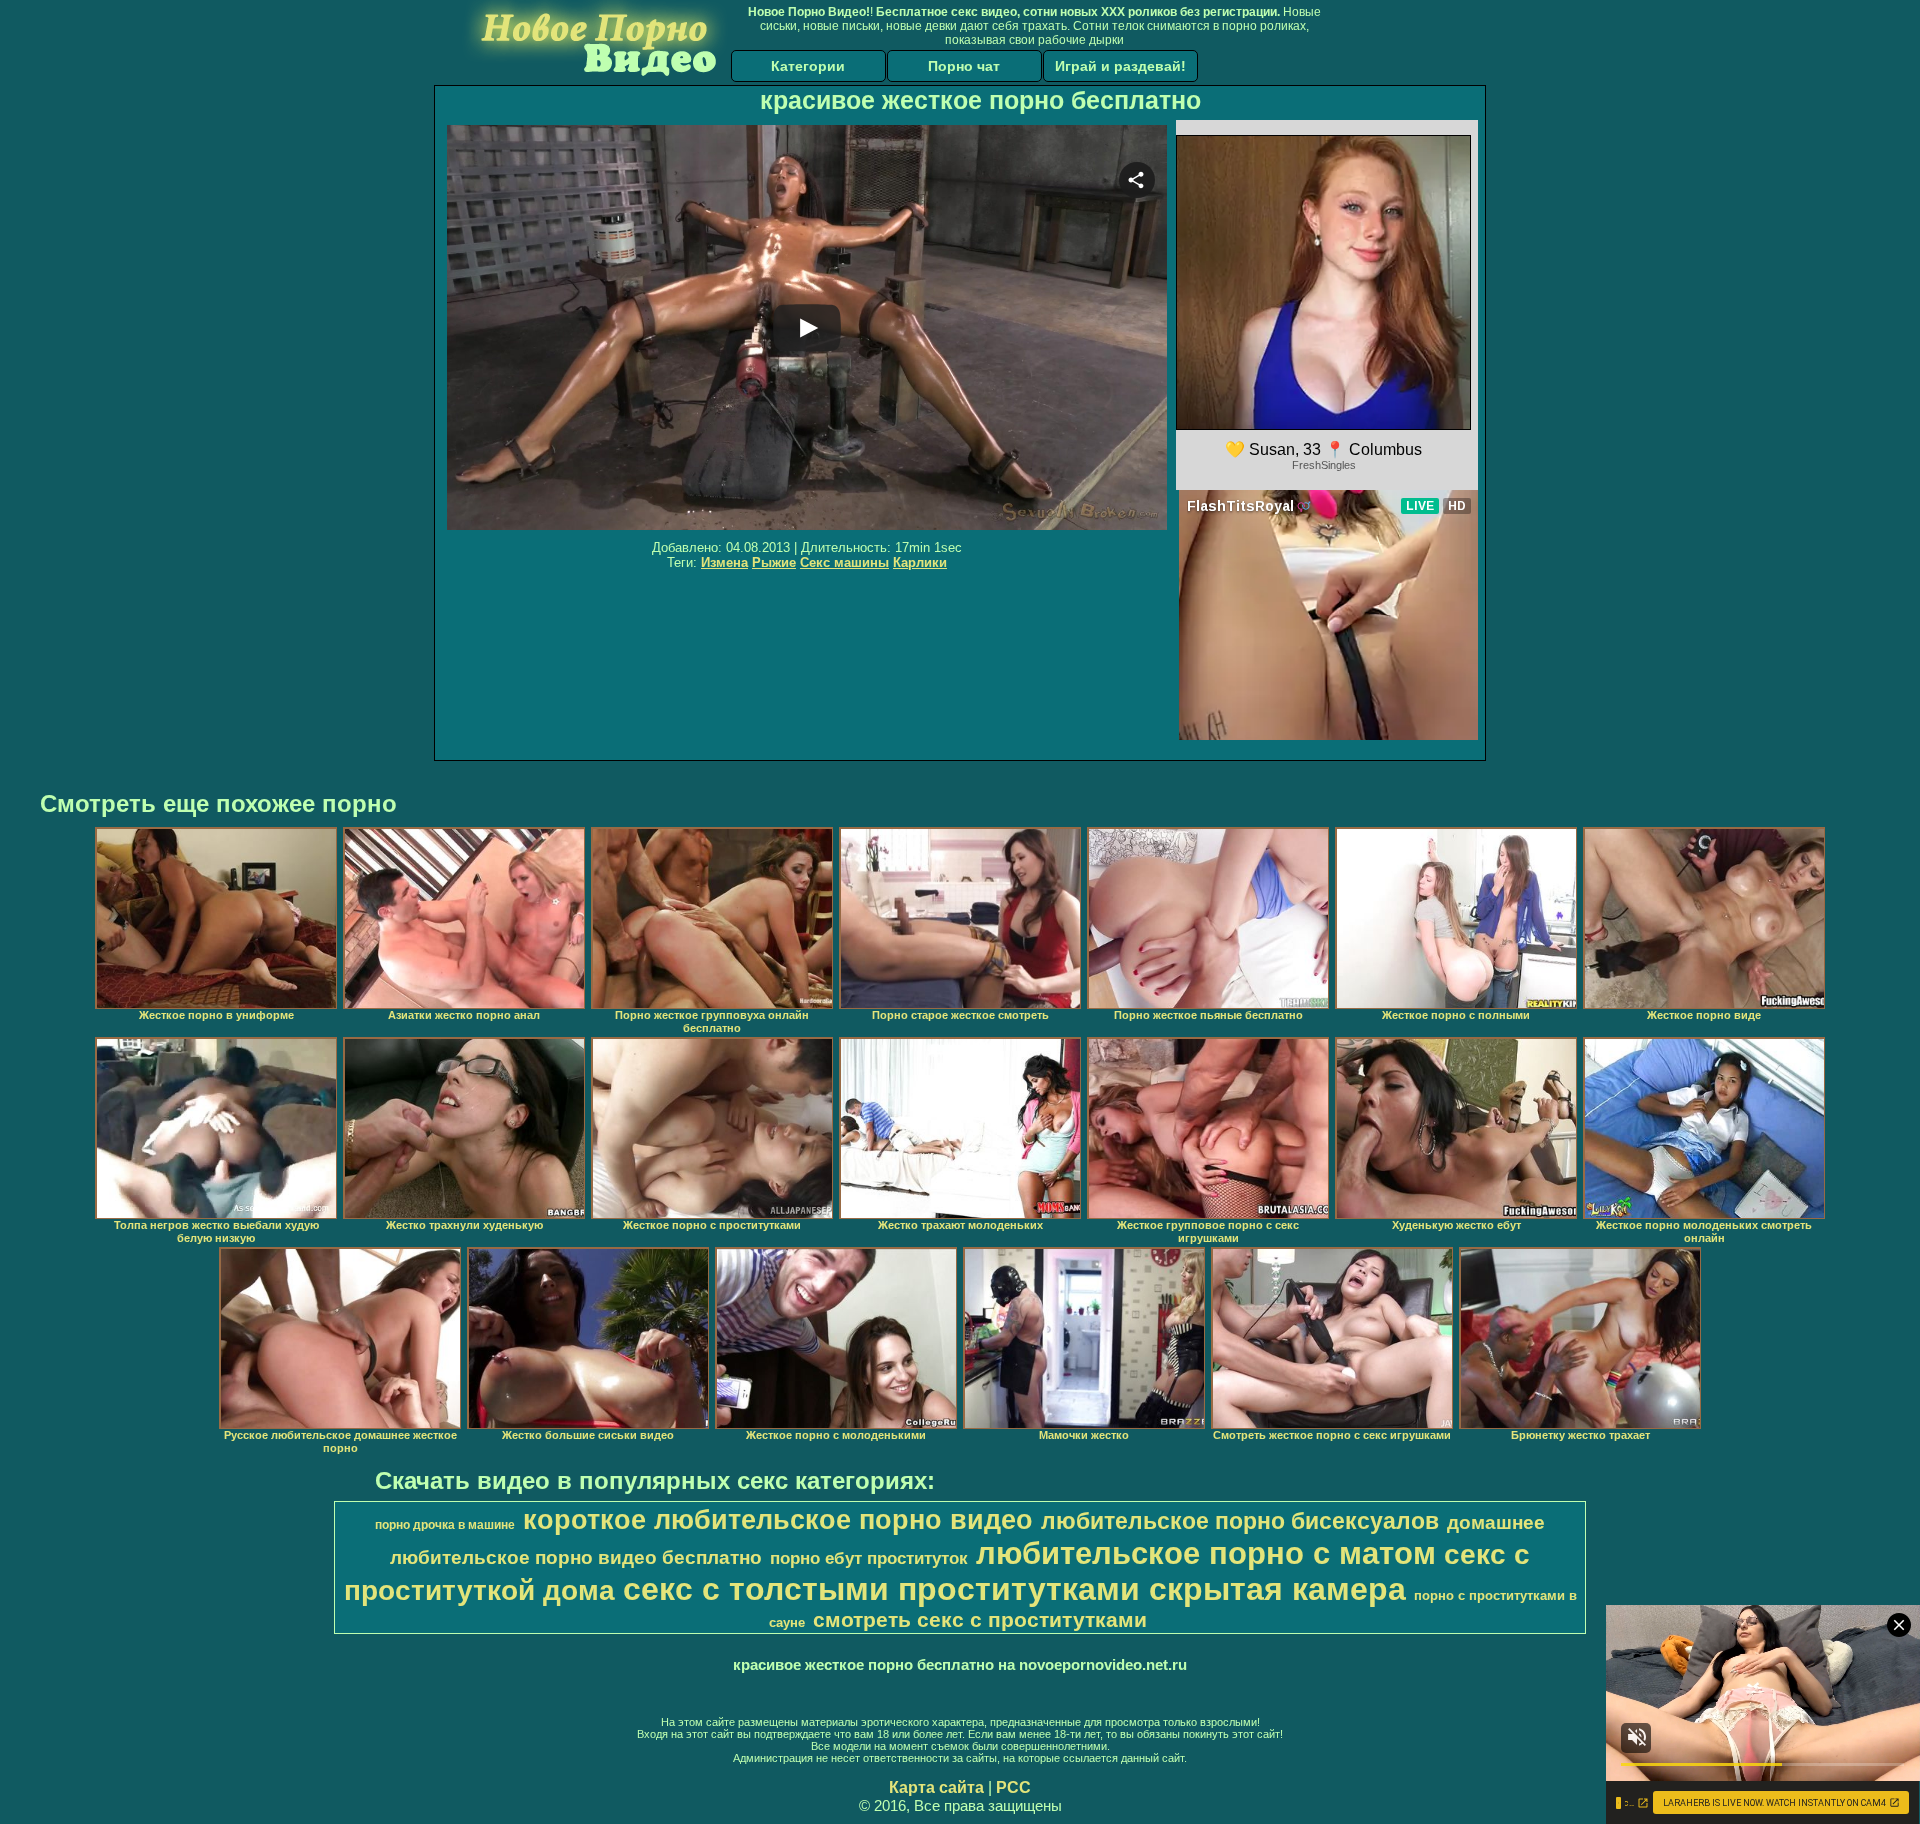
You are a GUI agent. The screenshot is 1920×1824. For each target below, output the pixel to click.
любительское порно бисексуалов (1240, 1521)
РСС (1013, 1787)
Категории (808, 66)
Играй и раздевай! (1120, 66)
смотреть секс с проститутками (980, 1620)
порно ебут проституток (869, 1558)
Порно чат (964, 66)
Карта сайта (936, 1787)
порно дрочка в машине (445, 1525)
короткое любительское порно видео (778, 1520)
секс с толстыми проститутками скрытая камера (1014, 1589)
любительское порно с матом (1206, 1553)
